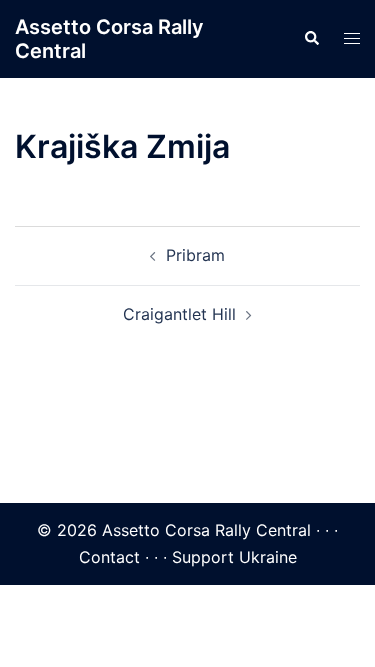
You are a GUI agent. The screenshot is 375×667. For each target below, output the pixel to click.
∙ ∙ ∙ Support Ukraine (221, 557)
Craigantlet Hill (179, 314)
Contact (109, 557)
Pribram (195, 255)
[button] (311, 39)
